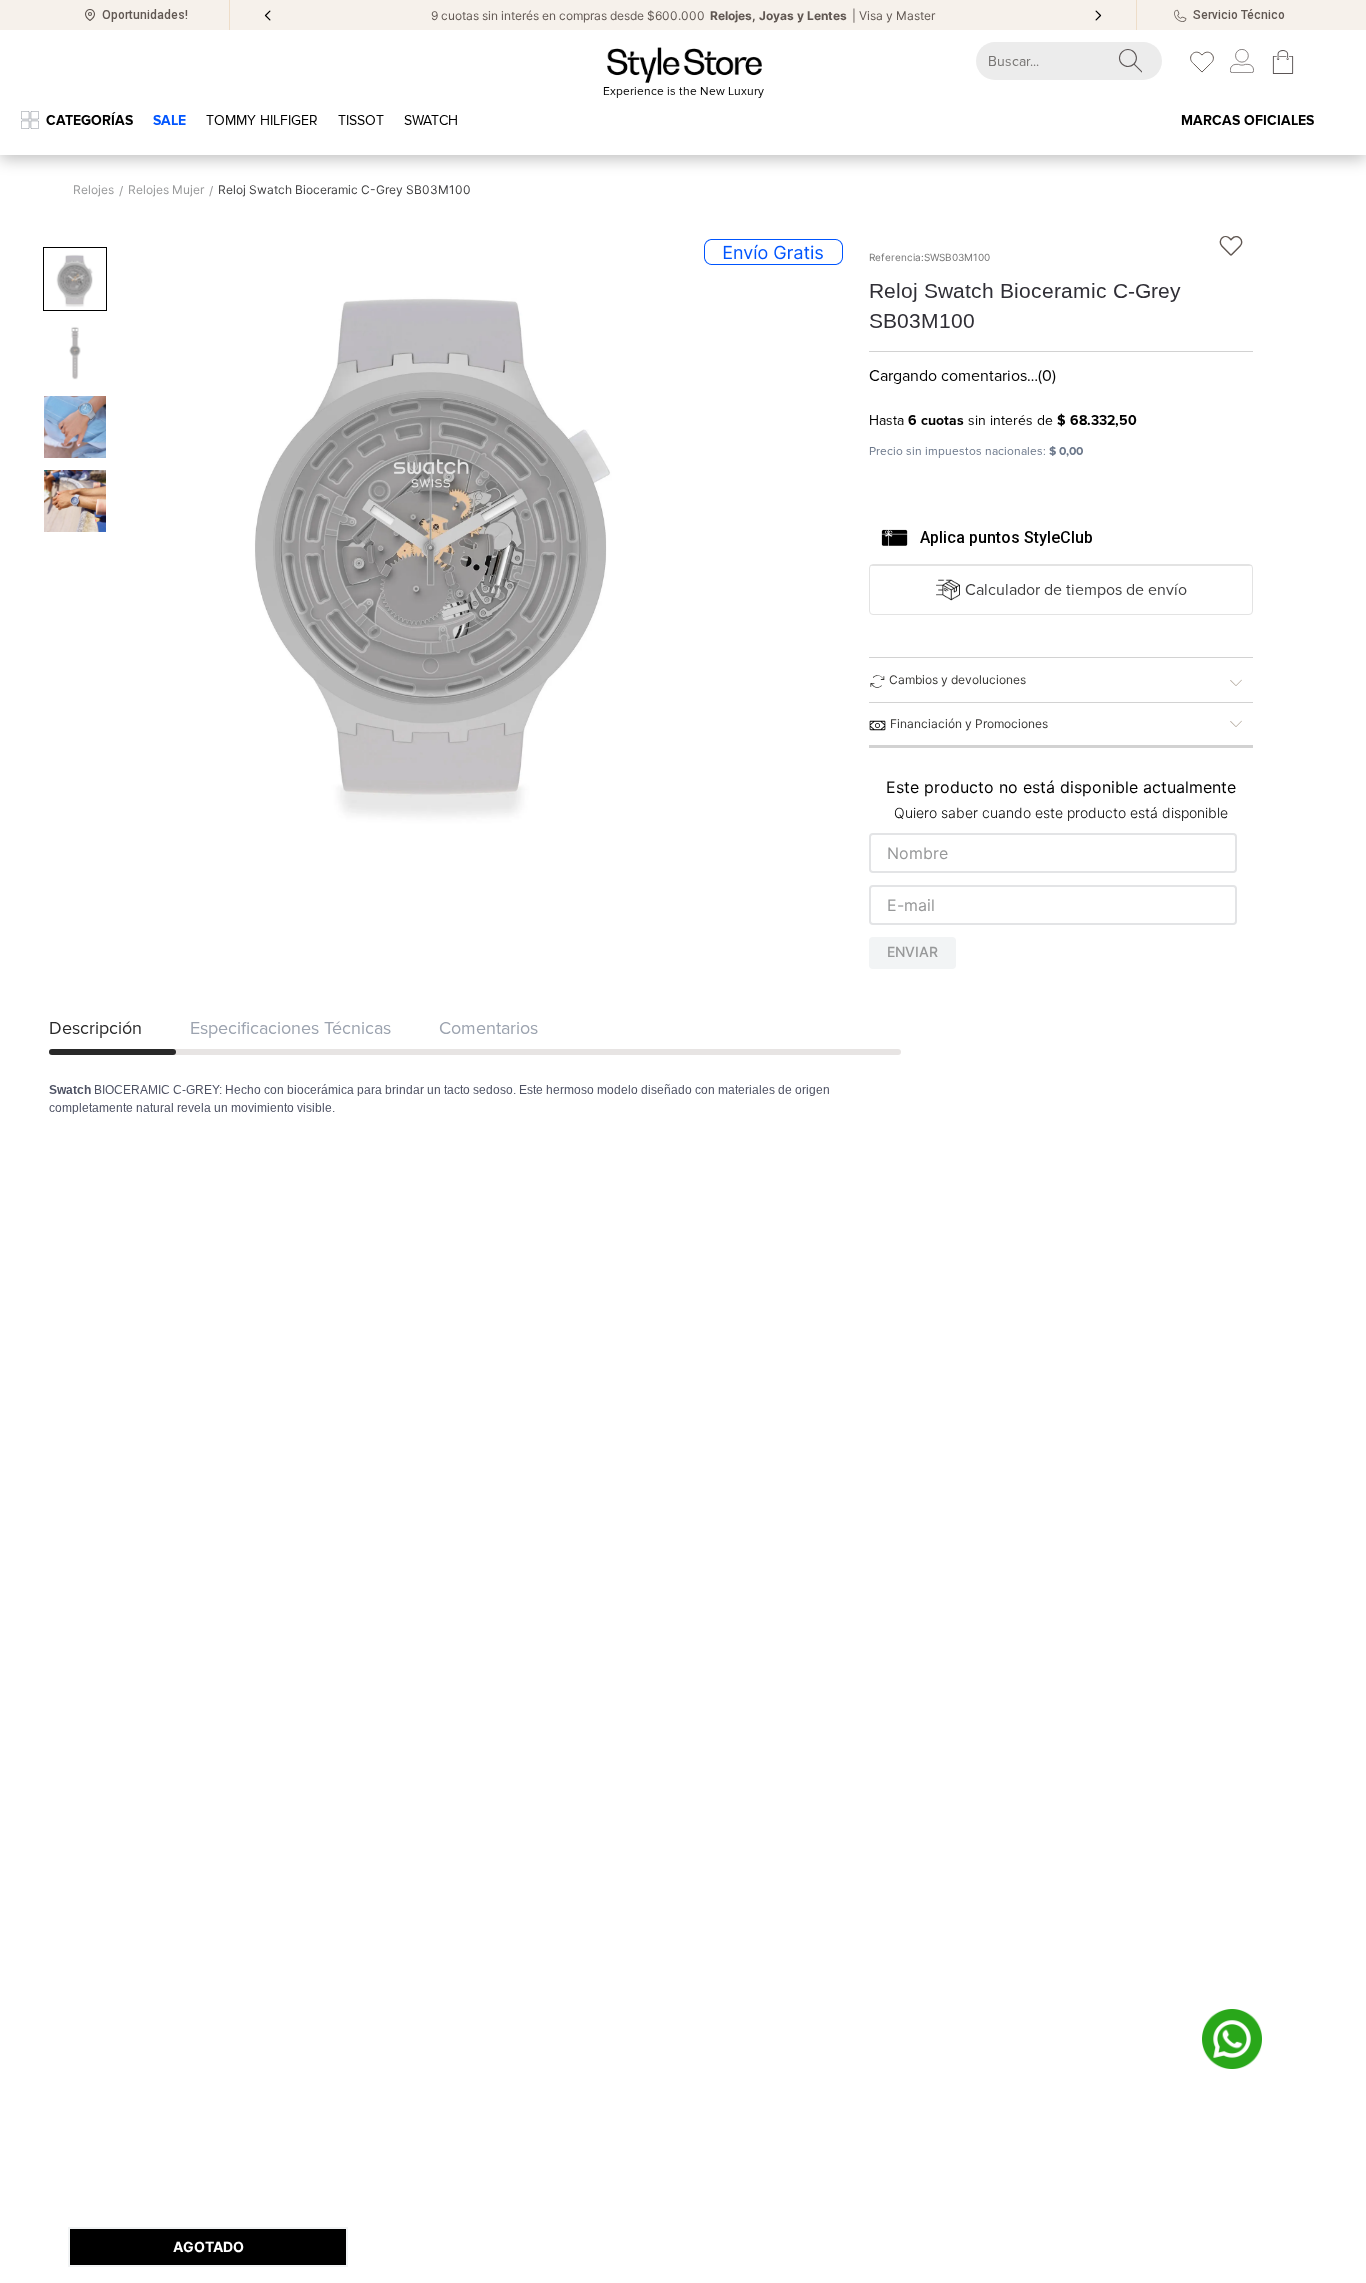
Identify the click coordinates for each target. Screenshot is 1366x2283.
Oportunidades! (145, 15)
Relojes (93, 190)
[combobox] (1051, 61)
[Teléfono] (1180, 15)
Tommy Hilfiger (262, 120)
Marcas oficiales (1247, 120)
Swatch (431, 120)
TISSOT (361, 120)
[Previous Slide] (268, 15)
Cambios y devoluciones (957, 679)
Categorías (89, 120)
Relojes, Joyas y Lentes (778, 15)
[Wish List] (1202, 62)
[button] (1061, 590)
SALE (169, 120)
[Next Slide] (1098, 15)
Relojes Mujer (166, 190)
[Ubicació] (90, 15)
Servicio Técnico (1239, 15)
